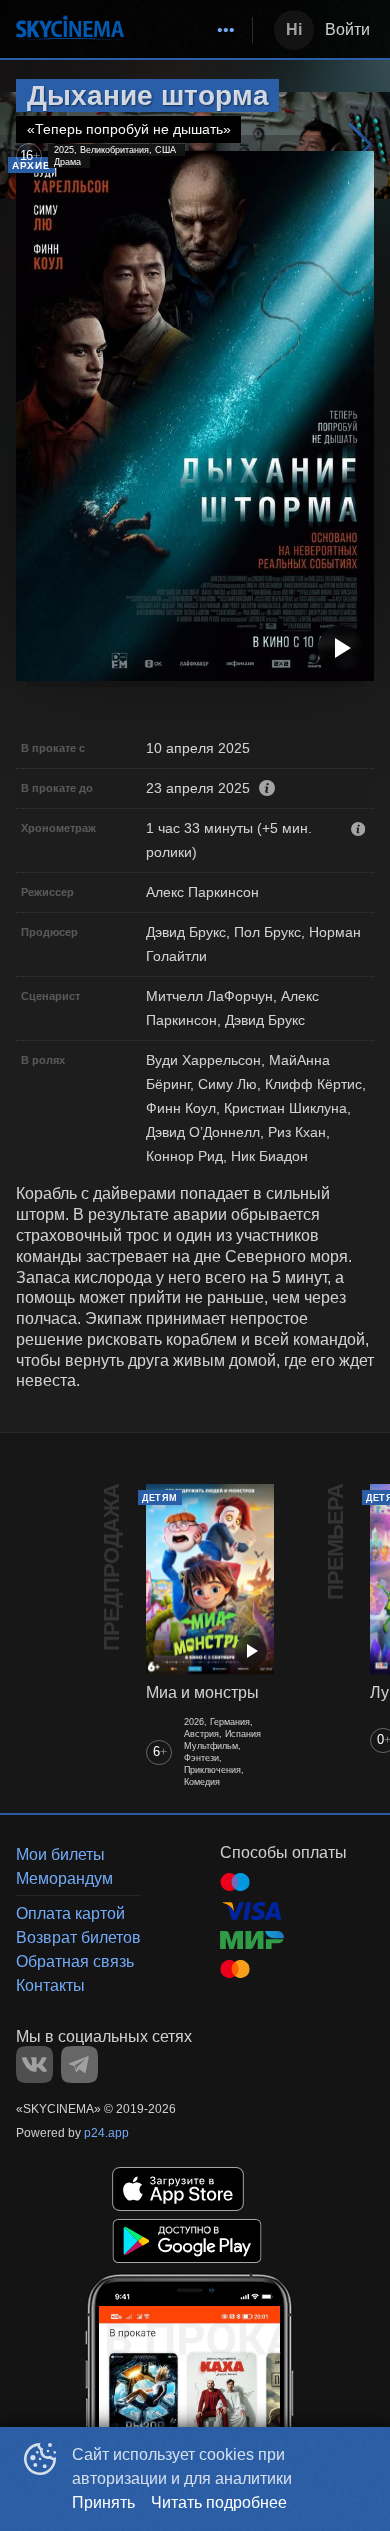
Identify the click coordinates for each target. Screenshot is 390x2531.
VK (34, 2064)
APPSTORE (178, 2189)
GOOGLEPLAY (187, 2241)
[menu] (192, 30)
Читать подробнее (219, 2502)
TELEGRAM (79, 2064)
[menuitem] (226, 30)
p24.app (106, 2133)
